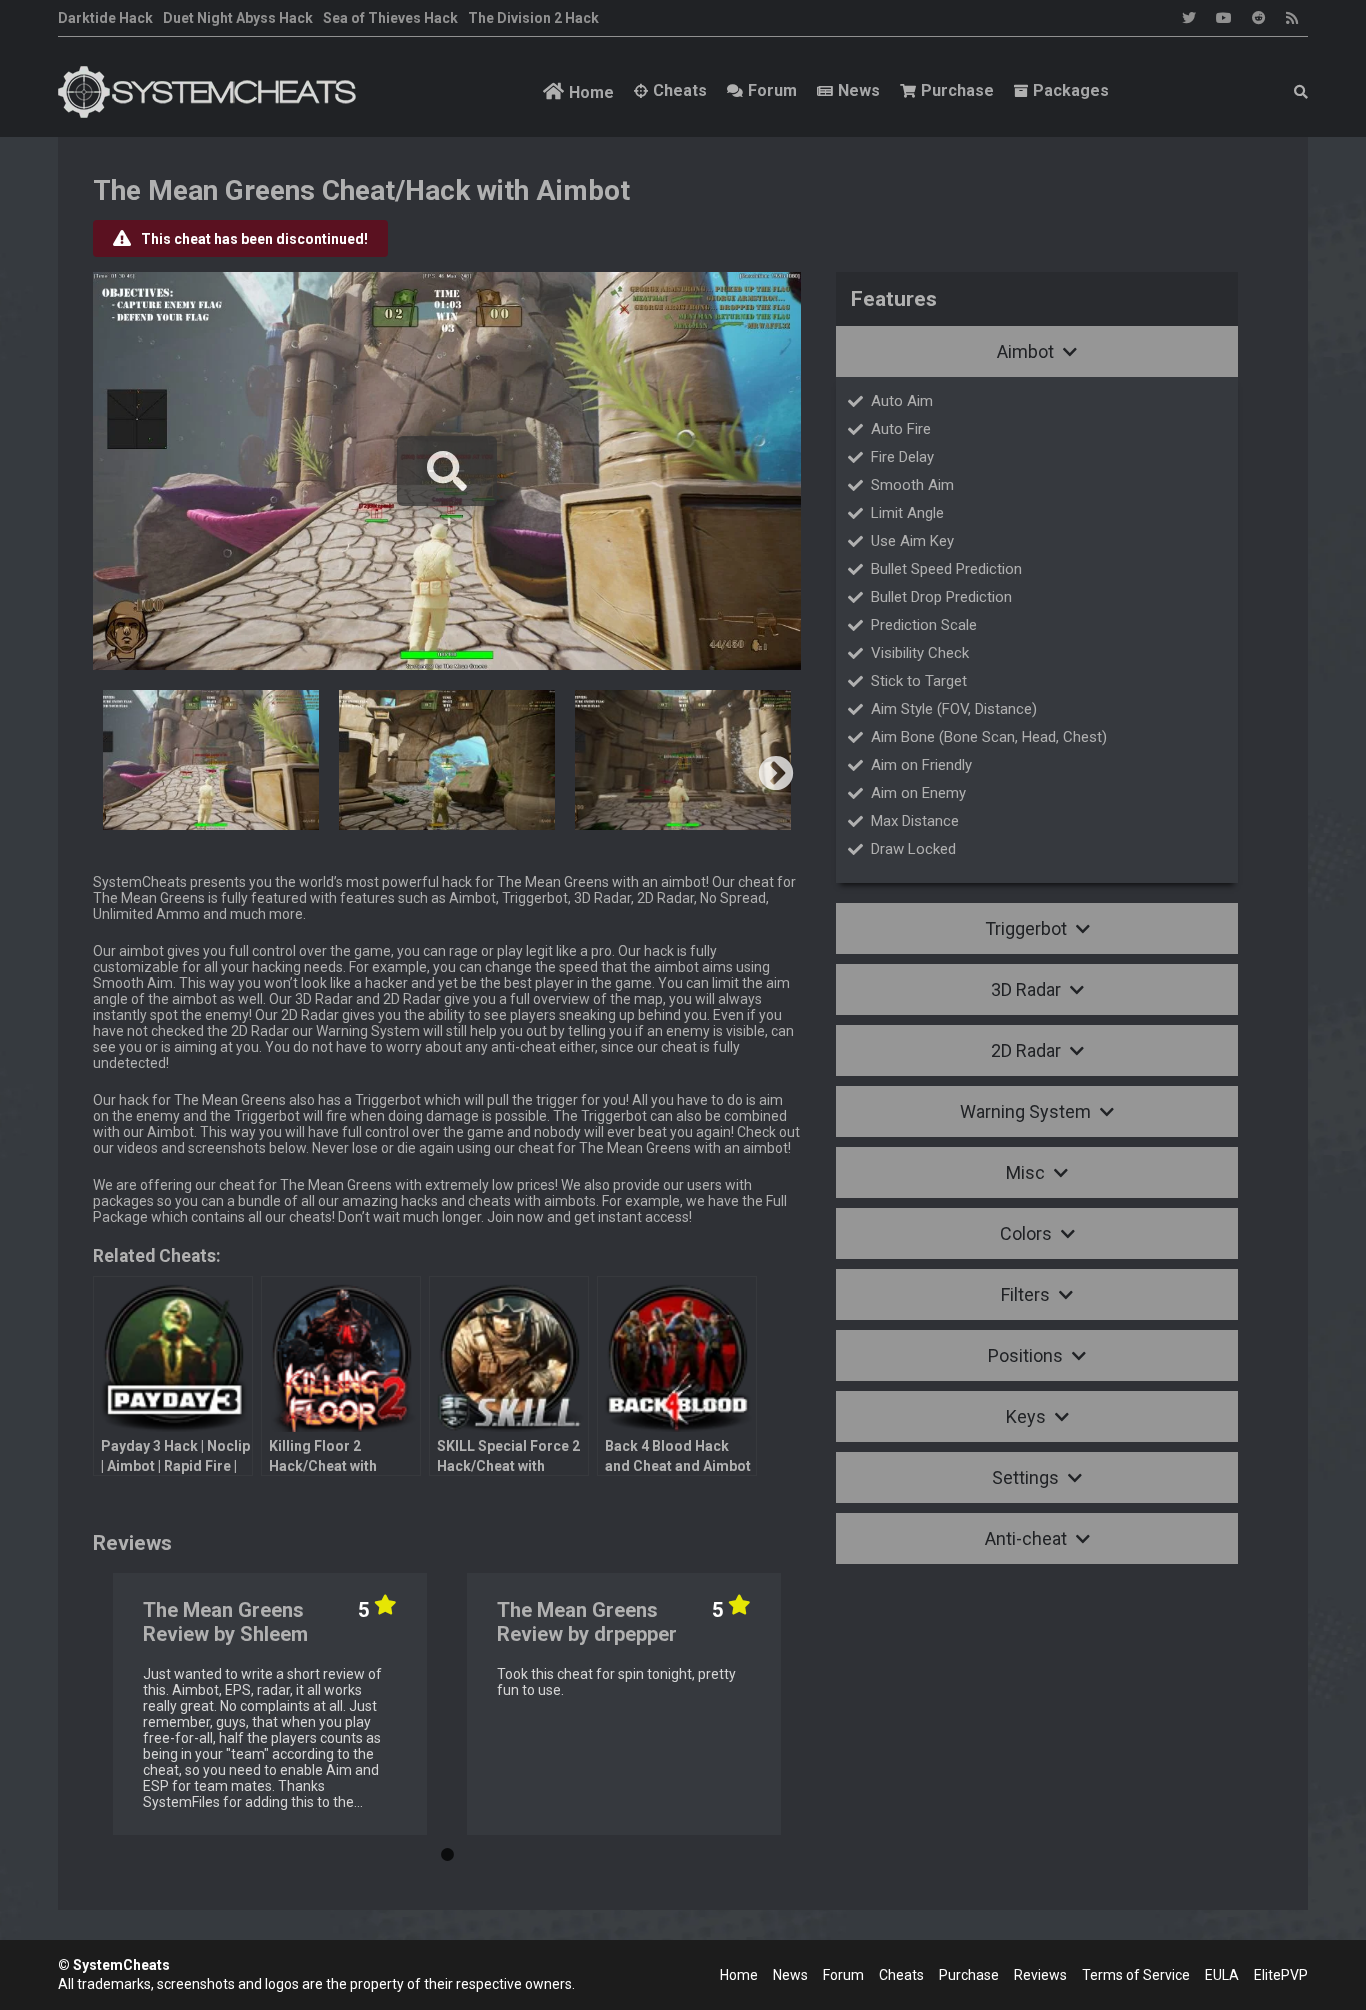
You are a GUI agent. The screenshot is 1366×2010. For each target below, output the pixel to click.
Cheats (680, 90)
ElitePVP (1281, 1975)
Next (776, 775)
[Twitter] (1189, 18)
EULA (1222, 1975)
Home (591, 92)
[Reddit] (1259, 18)
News (859, 90)
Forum (772, 90)
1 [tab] (447, 1850)
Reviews (1040, 1975)
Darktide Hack (105, 18)
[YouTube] (1224, 18)
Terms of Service (1136, 1975)
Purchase (957, 90)
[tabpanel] (270, 1704)
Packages (1071, 90)
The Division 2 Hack (533, 18)
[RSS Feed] (1292, 18)
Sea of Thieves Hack (390, 18)
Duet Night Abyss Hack (238, 18)
